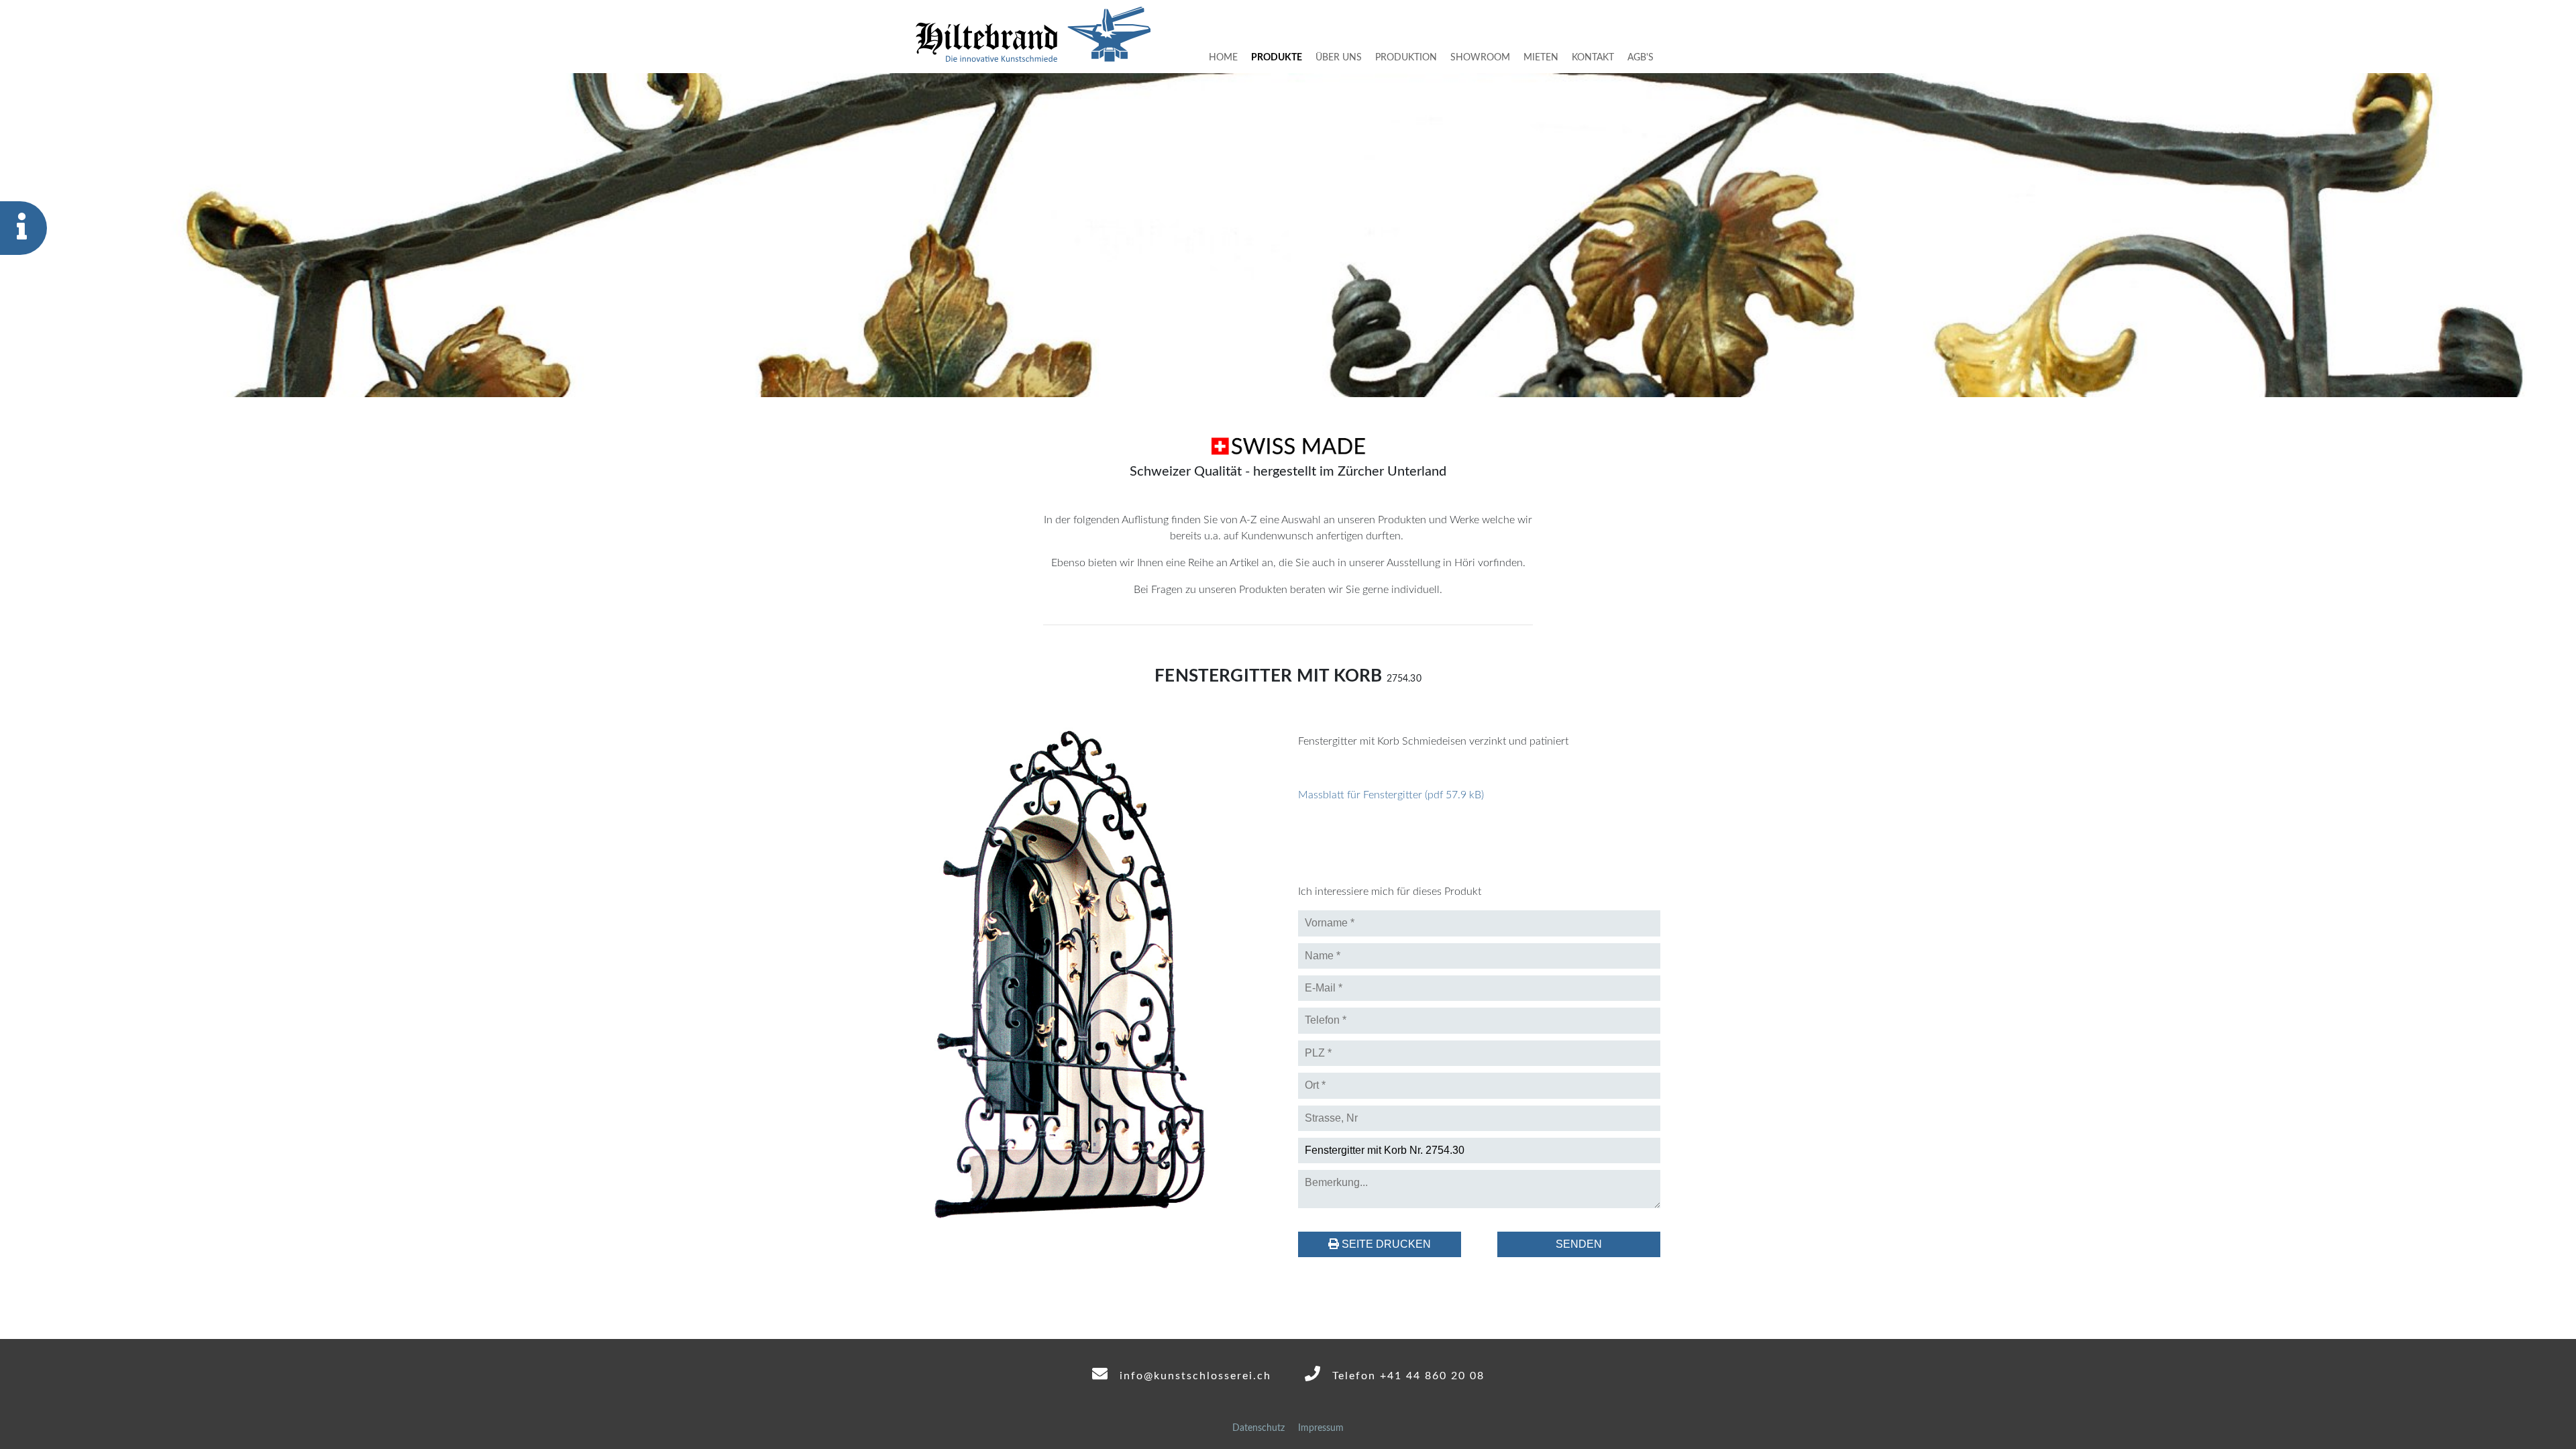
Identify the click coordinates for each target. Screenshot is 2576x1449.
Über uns (1339, 57)
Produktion (1406, 57)
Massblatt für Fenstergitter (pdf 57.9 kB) (1391, 795)
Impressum (1321, 1428)
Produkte (1277, 57)
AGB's (1641, 57)
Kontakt (1593, 57)
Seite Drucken (1385, 1244)
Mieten (1541, 57)
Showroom (1480, 57)
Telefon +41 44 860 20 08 (1406, 1376)
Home (1223, 57)
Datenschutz (1258, 1428)
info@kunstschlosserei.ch (1193, 1376)
